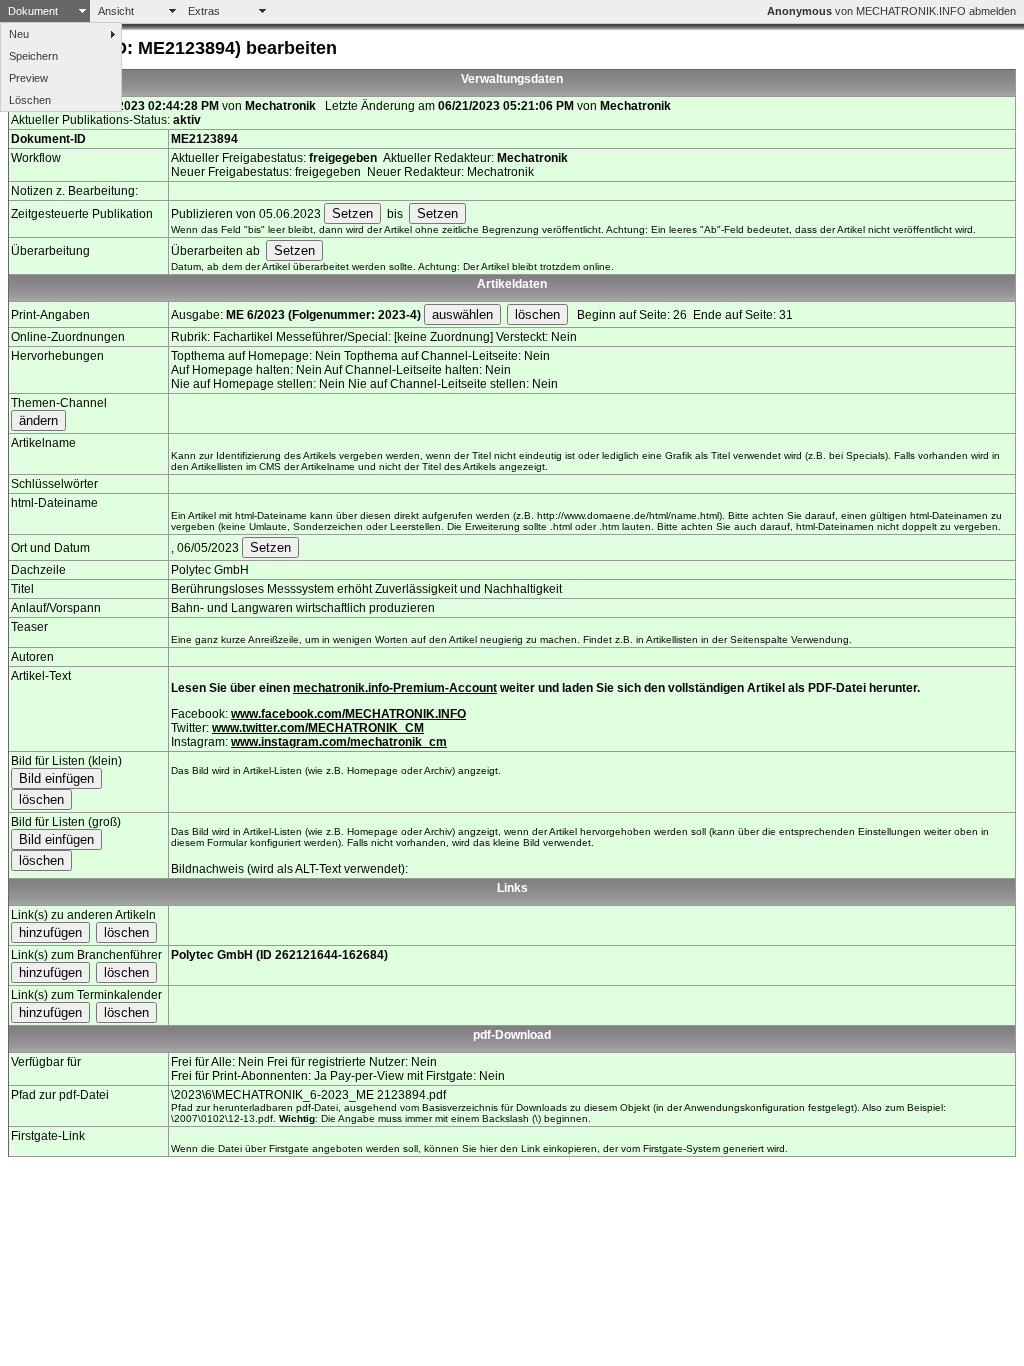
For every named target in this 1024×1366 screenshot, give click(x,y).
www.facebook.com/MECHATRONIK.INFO (348, 714)
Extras (204, 11)
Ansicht (116, 11)
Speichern (33, 56)
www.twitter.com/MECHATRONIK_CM (318, 728)
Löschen (30, 100)
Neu (19, 34)
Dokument (33, 11)
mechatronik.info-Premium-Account (395, 688)
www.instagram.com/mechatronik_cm (339, 742)
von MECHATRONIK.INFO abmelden (891, 11)
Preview (28, 78)
